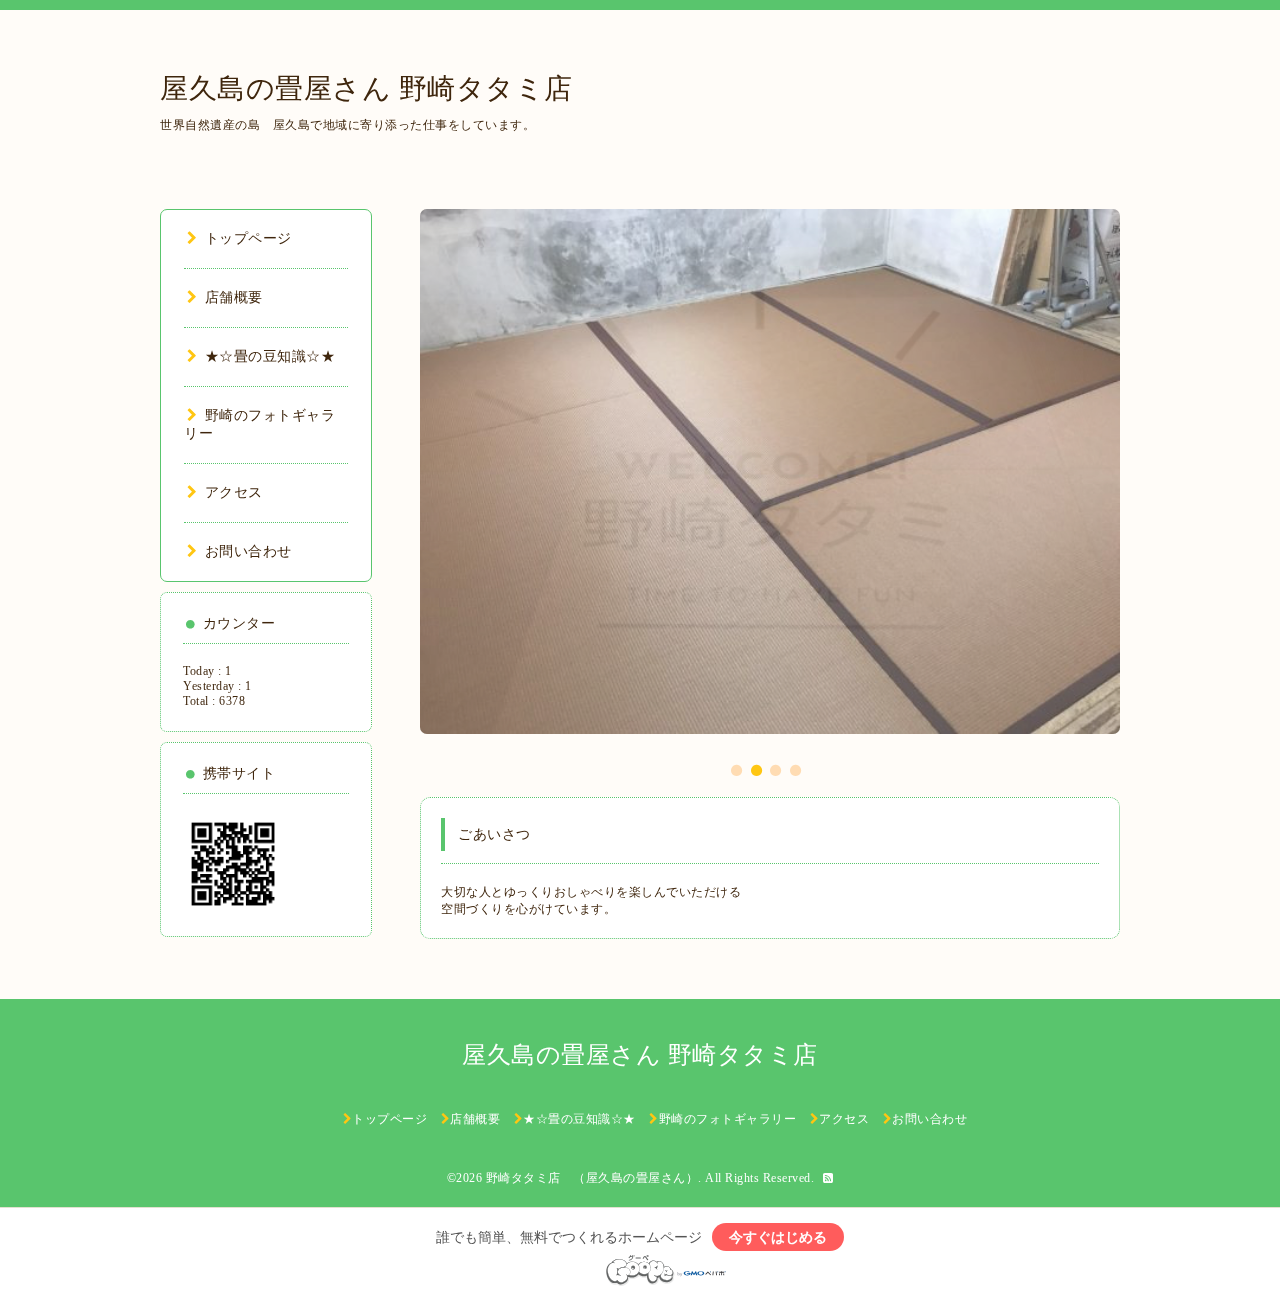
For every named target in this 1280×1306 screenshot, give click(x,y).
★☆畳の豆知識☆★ (270, 356)
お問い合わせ (248, 551)
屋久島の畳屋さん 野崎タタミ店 (366, 88)
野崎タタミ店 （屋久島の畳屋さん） (592, 1178)
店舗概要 (234, 297)
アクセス (234, 492)
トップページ (248, 238)
